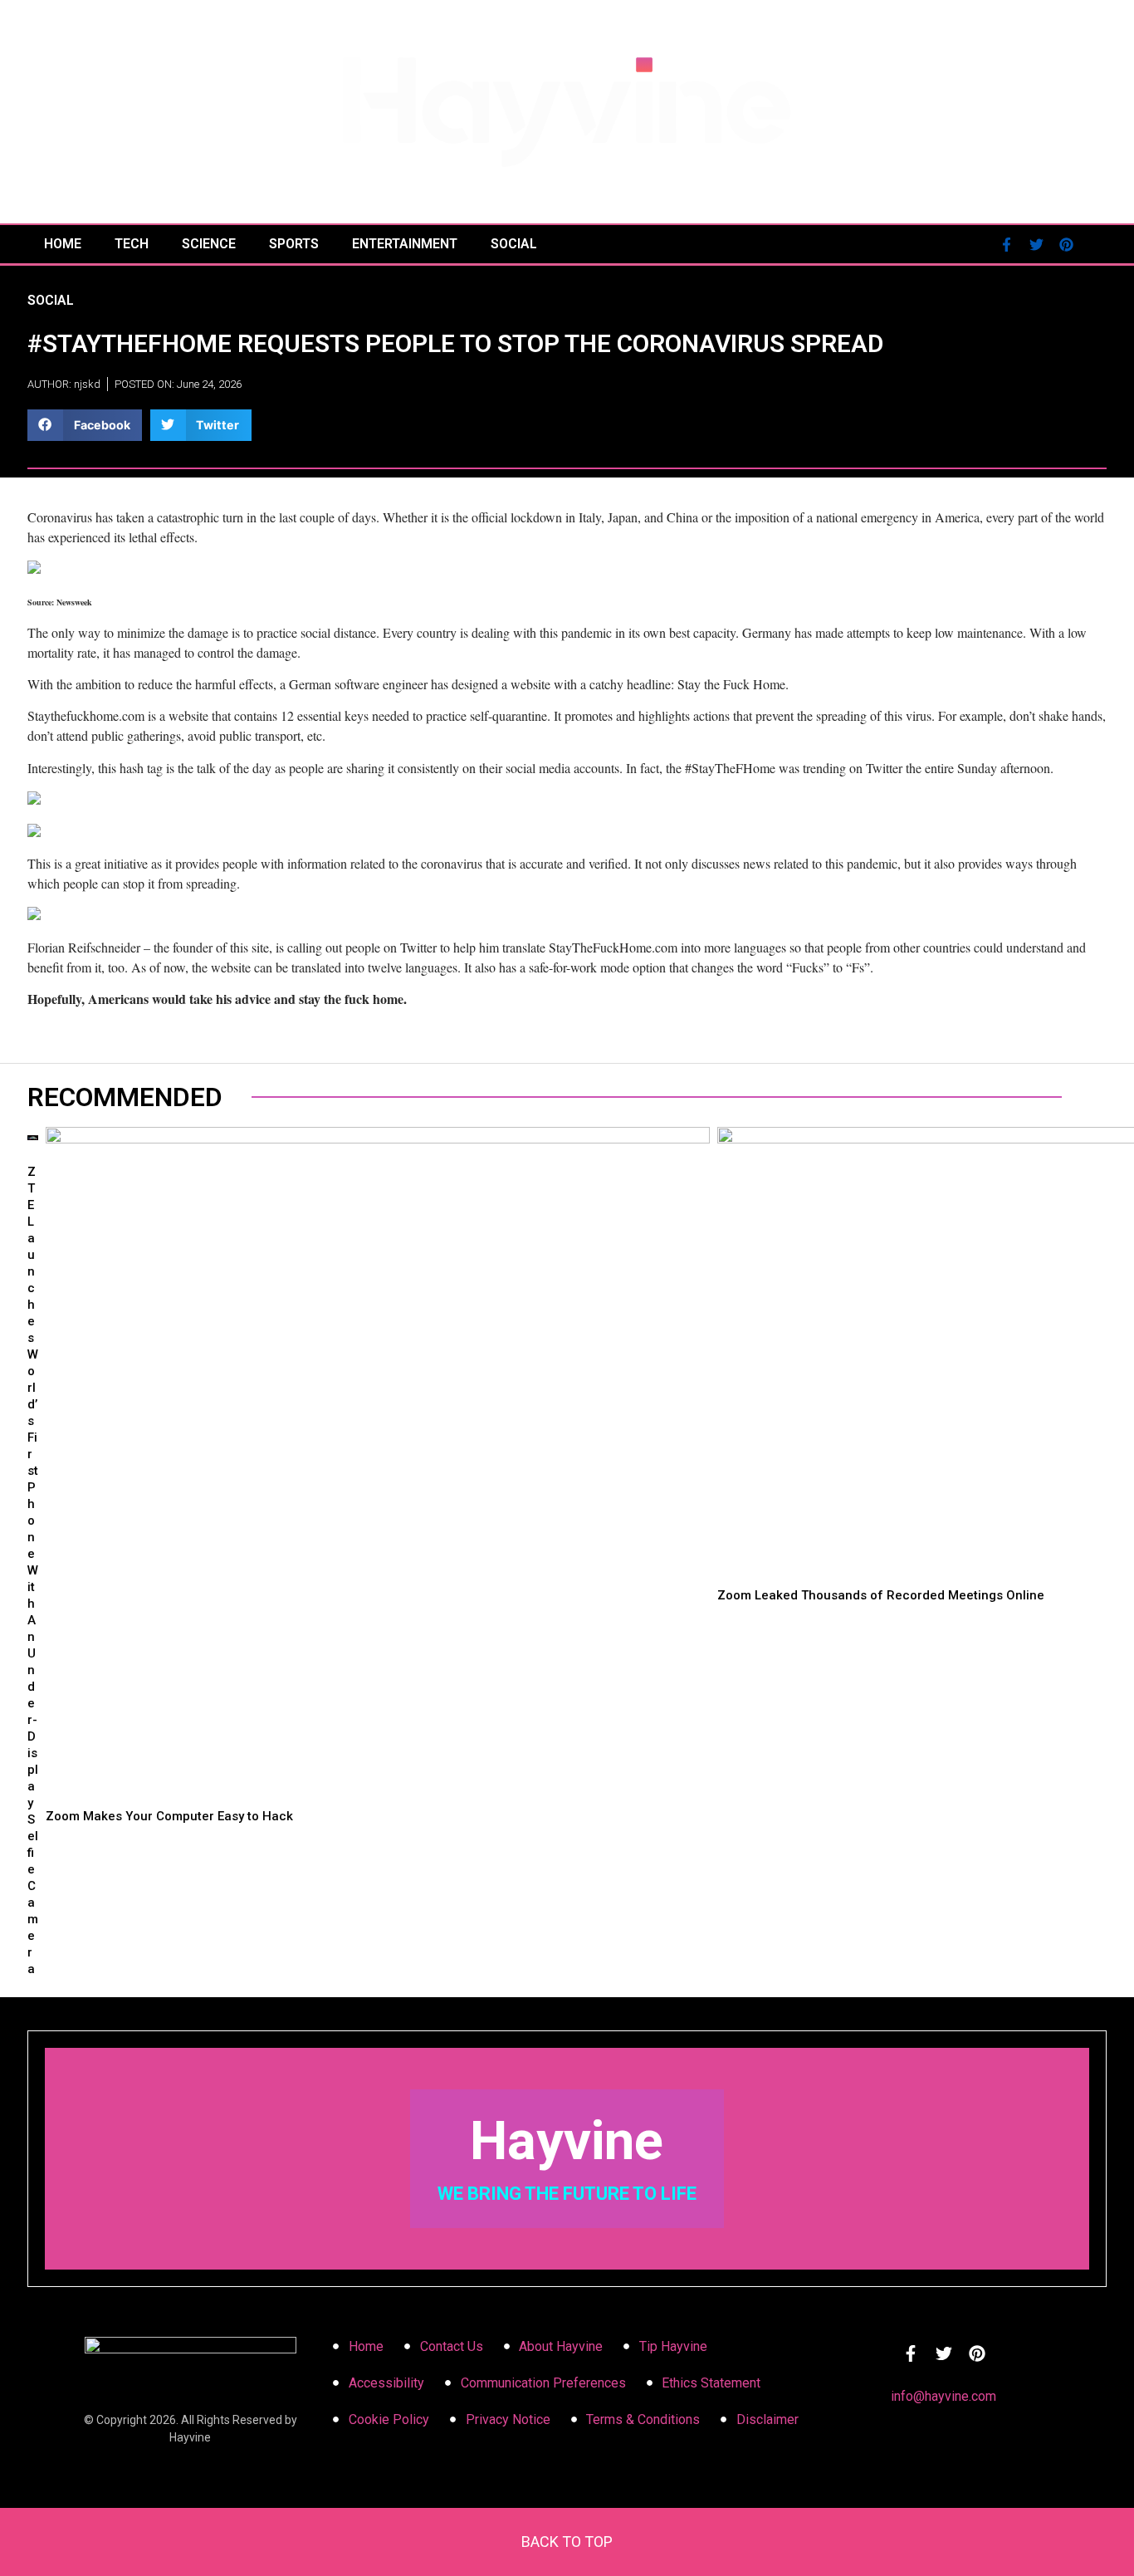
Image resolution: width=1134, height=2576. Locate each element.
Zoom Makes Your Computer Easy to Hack (169, 1816)
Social (514, 244)
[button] (85, 425)
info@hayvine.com (943, 2396)
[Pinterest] (1066, 244)
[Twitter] (1036, 244)
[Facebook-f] (1006, 244)
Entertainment (405, 244)
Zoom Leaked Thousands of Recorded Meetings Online (881, 1595)
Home (63, 244)
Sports (294, 244)
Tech (132, 244)
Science (209, 244)
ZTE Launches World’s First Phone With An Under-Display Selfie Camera (33, 1570)
